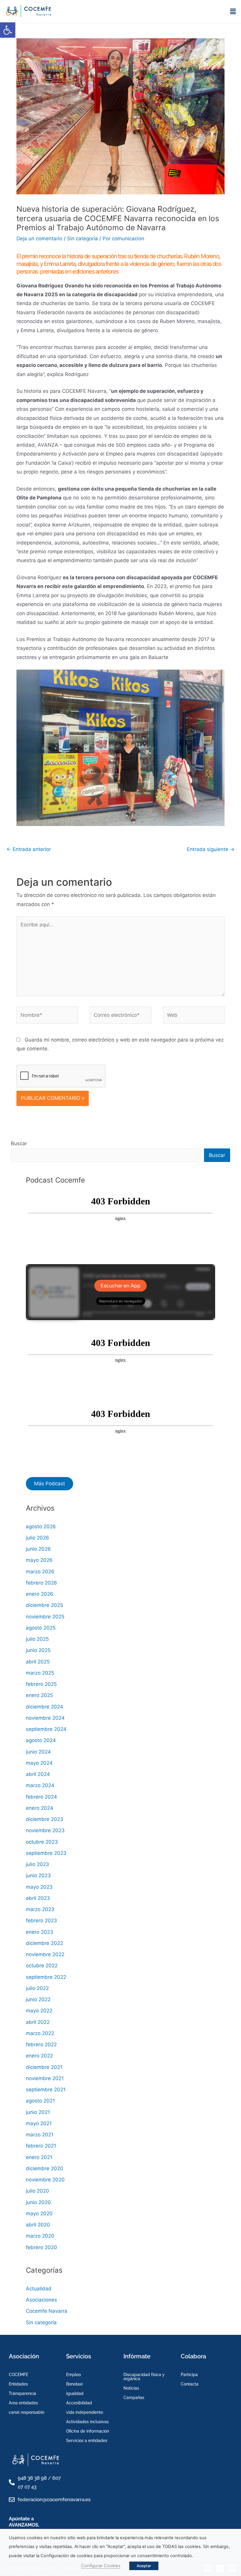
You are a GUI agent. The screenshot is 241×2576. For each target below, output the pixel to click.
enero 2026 (40, 1594)
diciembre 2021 (44, 2067)
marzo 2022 (40, 2033)
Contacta (190, 2384)
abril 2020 (38, 2225)
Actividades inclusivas (87, 2422)
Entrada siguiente (211, 849)
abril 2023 (38, 1898)
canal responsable (27, 2412)
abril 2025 (38, 1662)
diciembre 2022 (44, 1943)
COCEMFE (19, 2375)
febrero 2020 (41, 2247)
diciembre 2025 (44, 1605)
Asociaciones (41, 2300)
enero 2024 (40, 1808)
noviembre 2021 (45, 2078)
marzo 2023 (40, 1909)
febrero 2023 (41, 1921)
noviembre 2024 (45, 1718)
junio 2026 (38, 1549)
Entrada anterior (29, 849)
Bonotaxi (74, 2384)
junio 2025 (38, 1650)
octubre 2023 (42, 1842)
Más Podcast (50, 1484)
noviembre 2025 (45, 1617)
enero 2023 (40, 1932)
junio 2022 (38, 1999)
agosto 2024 (41, 1740)
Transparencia (22, 2393)
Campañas (134, 2398)
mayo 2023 (39, 1887)
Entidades (18, 2384)
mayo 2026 (39, 1560)
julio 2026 (37, 1538)
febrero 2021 (41, 2146)
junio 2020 (38, 2202)
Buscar (19, 1143)
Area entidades (23, 2403)
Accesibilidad (79, 2403)
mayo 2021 (39, 2123)
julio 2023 (37, 1864)
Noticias (131, 2388)
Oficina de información (88, 2431)
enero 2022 (39, 2056)
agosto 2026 (41, 1527)
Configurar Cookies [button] (101, 2566)
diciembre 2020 (45, 2168)
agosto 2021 (40, 2101)
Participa (189, 2375)
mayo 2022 (39, 2011)
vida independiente (85, 2412)
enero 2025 (39, 1695)
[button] (8, 30)
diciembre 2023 (45, 1819)
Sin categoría (82, 239)
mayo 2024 (39, 1763)
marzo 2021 (40, 2135)
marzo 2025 (40, 1673)
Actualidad (39, 2289)
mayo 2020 (39, 2214)
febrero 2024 (41, 1797)
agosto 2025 (41, 1628)
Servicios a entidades (87, 2441)
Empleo (73, 2375)
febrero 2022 (41, 2044)
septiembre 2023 (46, 1853)
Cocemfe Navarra (47, 2311)
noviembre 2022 (45, 1954)
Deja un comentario (39, 239)
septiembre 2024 (46, 1729)
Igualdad (75, 2393)
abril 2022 (38, 2022)
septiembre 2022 (46, 1977)
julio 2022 (37, 1988)
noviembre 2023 (45, 1830)
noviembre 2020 (45, 2180)
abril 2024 (38, 1774)
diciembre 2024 (45, 1707)
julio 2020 (37, 2191)
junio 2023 (38, 1875)
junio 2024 (38, 1752)
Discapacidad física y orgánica (144, 2377)
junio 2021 (38, 2112)
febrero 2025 (41, 1684)
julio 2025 (37, 1639)
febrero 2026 (41, 1583)
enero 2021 (39, 2157)
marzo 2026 (40, 1572)
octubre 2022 (42, 1966)
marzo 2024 (40, 1785)
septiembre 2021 (46, 2090)
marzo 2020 (40, 2236)
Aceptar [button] (144, 2566)
